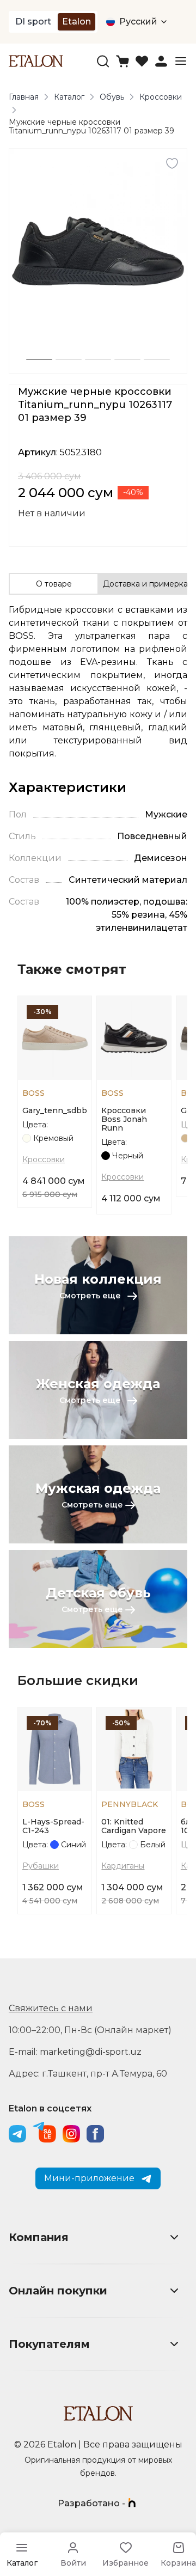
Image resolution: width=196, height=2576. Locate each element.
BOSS (33, 1093)
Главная (24, 97)
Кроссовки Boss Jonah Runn (124, 1119)
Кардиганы (123, 1866)
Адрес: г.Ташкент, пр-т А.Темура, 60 (88, 2074)
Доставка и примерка (145, 584)
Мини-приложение (89, 2178)
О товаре (54, 584)
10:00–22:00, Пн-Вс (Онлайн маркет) (90, 2030)
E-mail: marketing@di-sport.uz (75, 2052)
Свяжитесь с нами (51, 2008)
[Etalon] (36, 61)
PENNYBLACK (130, 1804)
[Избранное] (142, 61)
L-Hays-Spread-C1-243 (53, 1826)
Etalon (76, 22)
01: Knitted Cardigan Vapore (134, 1826)
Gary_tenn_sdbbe (55, 1110)
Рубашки (41, 1866)
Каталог (69, 97)
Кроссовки (161, 97)
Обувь (112, 97)
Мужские (166, 814)
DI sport (33, 22)
